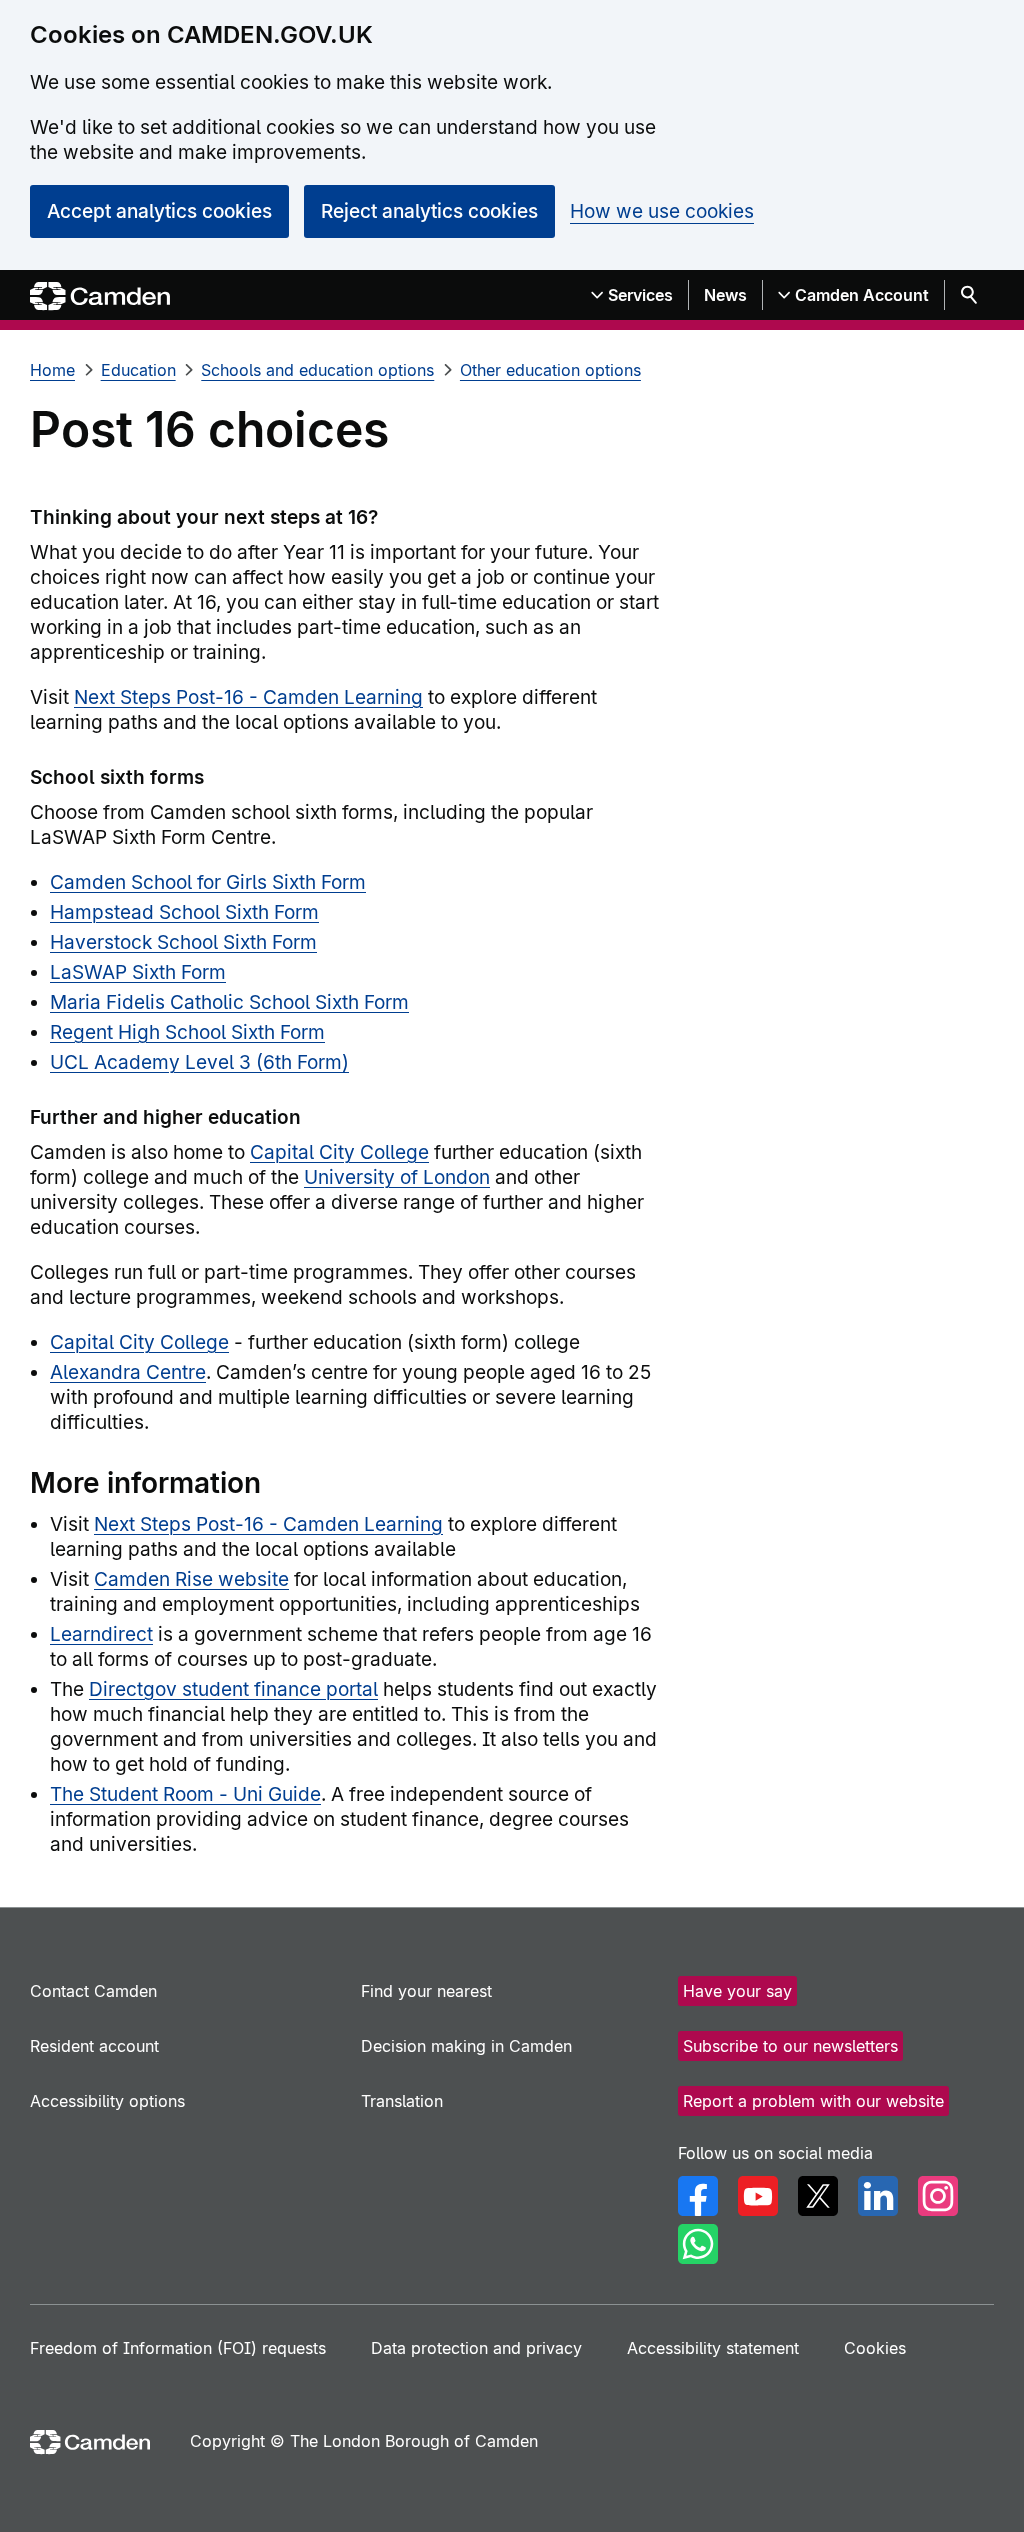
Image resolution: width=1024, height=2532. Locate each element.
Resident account (94, 2046)
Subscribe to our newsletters (790, 2046)
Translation (402, 2101)
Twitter (818, 2196)
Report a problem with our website (813, 2101)
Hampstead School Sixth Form (184, 912)
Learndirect (101, 1634)
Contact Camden (93, 1991)
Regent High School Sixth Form (187, 1032)
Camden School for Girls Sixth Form (208, 882)
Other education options (550, 370)
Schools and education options (317, 370)
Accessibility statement (713, 2348)
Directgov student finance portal (233, 1689)
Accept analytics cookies (159, 211)
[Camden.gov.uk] (100, 296)
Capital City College (339, 1152)
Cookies (875, 2348)
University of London (397, 1177)
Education (138, 370)
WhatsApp (698, 2244)
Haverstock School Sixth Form (183, 942)
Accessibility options (107, 2101)
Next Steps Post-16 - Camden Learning (248, 697)
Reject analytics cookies (429, 211)
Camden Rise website (191, 1579)
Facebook (698, 2196)
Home (52, 370)
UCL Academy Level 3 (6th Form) (199, 1062)
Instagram (938, 2196)
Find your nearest (426, 1991)
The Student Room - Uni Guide (185, 1794)
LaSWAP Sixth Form (138, 972)
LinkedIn (878, 2196)
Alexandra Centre (128, 1372)
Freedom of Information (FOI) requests (178, 2348)
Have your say (737, 1991)
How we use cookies (662, 211)
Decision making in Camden (466, 2046)
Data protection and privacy (476, 2348)
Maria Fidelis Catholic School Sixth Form (229, 1002)
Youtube (758, 2196)
